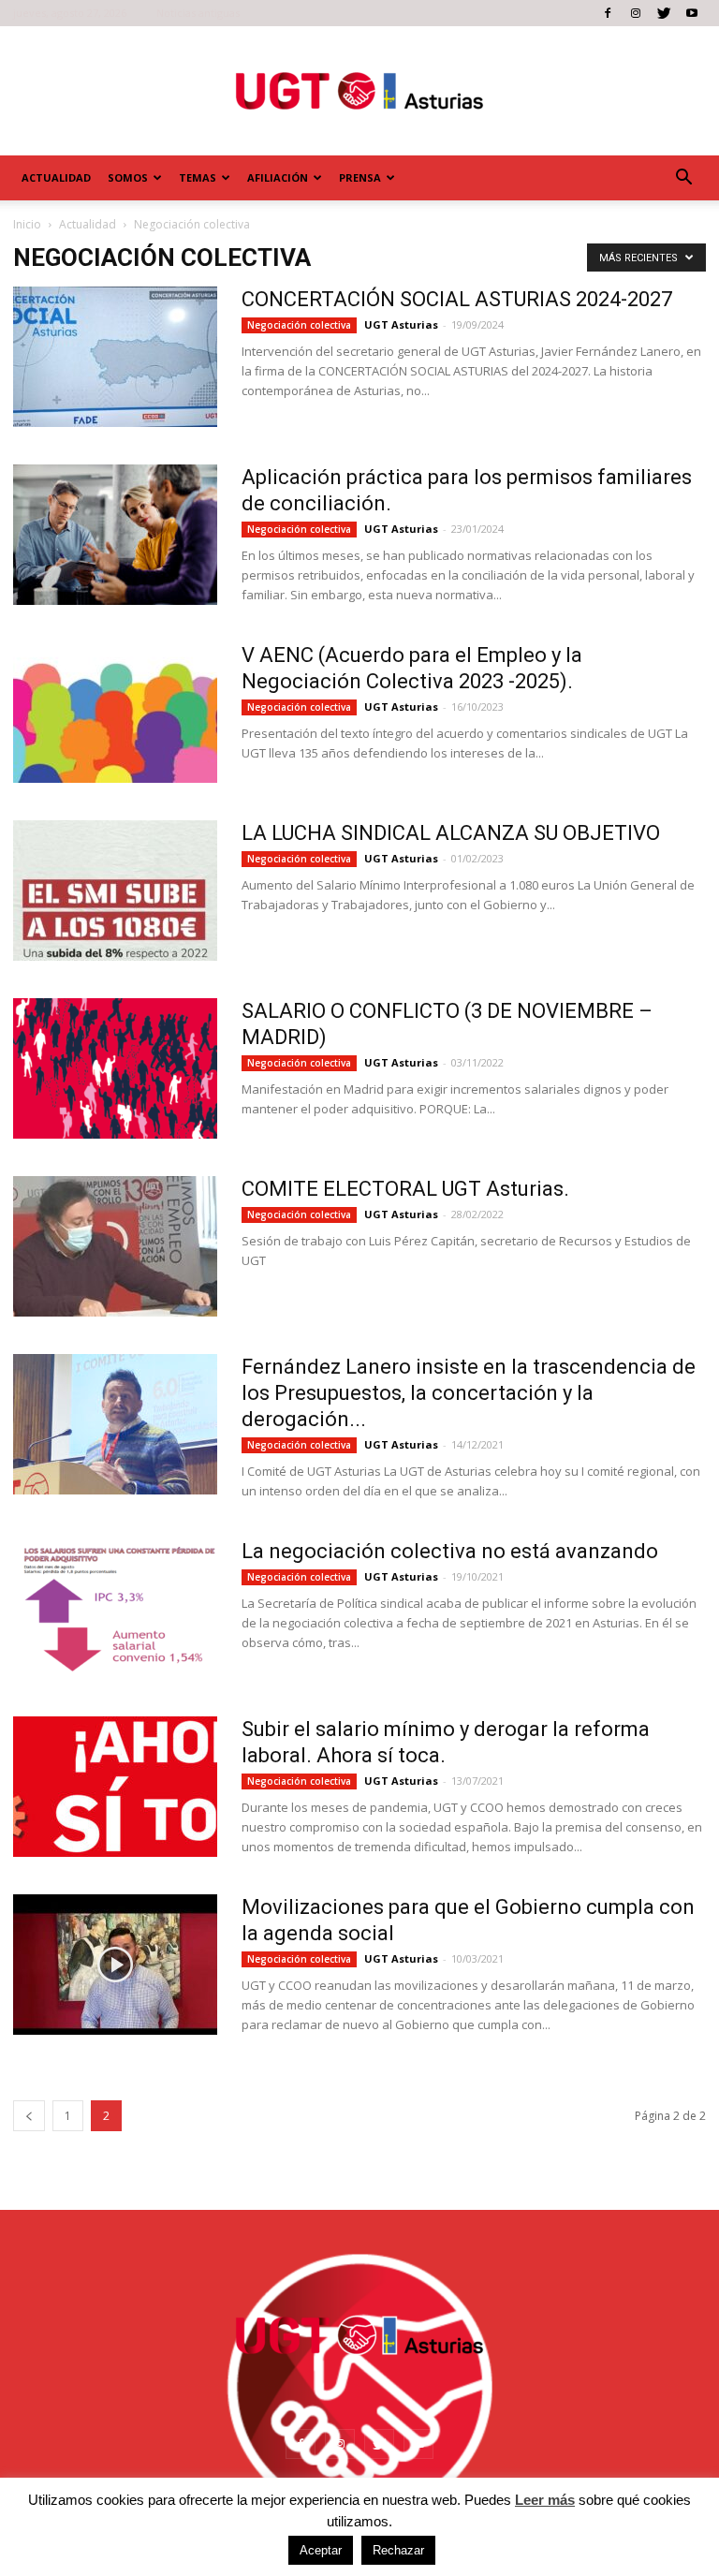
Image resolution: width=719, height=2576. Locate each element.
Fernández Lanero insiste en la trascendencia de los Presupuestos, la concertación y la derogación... (469, 1393)
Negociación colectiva (299, 325)
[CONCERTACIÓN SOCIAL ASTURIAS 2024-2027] (115, 357)
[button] (683, 178)
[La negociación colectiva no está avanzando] (115, 1609)
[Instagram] (636, 13)
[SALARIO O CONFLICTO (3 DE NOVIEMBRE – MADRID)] (115, 1068)
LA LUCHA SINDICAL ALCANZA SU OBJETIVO (451, 833)
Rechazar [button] (398, 2550)
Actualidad (56, 177)
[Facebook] (608, 13)
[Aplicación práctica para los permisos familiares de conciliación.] (115, 535)
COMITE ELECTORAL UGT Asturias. (405, 1189)
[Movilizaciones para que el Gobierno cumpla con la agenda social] (115, 1965)
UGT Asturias (401, 324)
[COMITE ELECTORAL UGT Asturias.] (115, 1246)
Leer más (545, 2500)
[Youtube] (692, 13)
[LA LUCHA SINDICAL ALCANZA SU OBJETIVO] (115, 891)
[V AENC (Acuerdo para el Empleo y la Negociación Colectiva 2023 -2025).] (115, 713)
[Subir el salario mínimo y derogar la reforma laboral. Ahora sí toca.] (115, 1787)
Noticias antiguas (198, 13)
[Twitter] (664, 13)
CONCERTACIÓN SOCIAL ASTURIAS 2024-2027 (457, 299)
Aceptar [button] (321, 2550)
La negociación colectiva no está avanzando (450, 1551)
